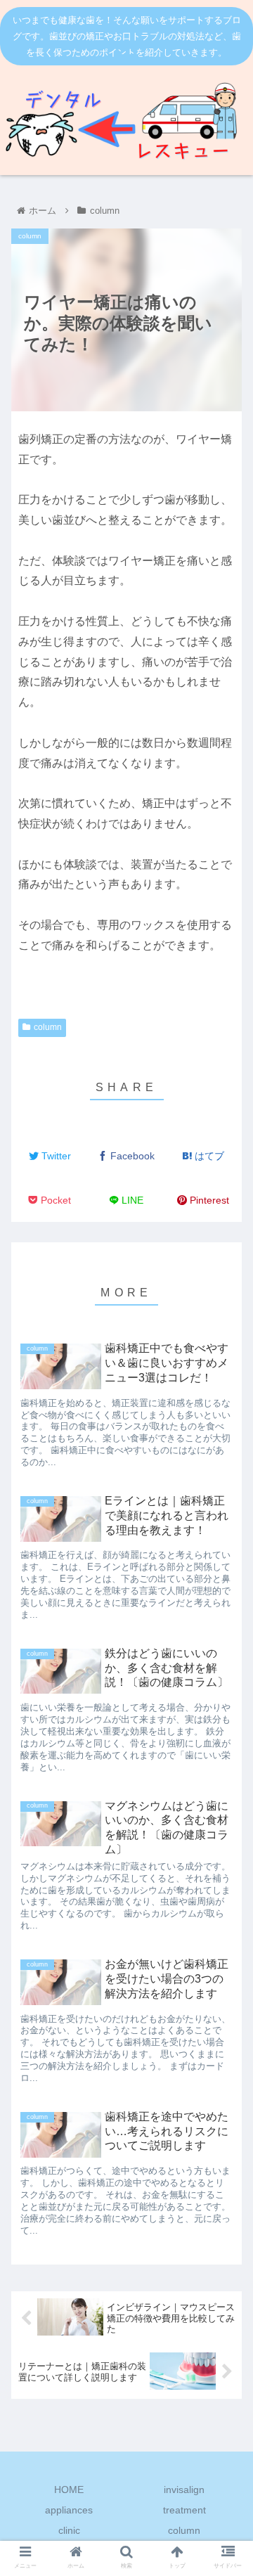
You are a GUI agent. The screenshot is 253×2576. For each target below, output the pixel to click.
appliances (69, 2510)
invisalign (184, 2490)
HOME (69, 2490)
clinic (69, 2530)
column (48, 1027)
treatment (184, 2510)
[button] (226, 1556)
